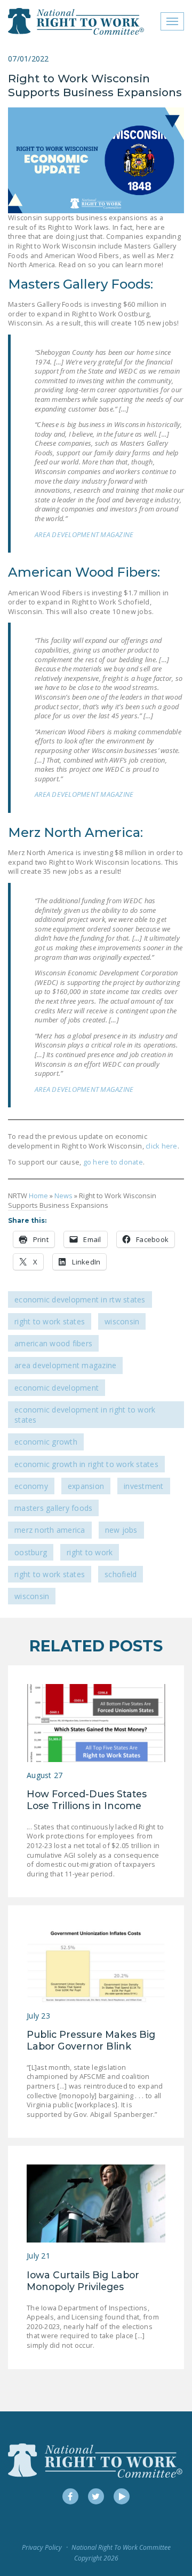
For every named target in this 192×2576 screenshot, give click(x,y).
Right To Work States (50, 1321)
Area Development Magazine (65, 1365)
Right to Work (90, 1552)
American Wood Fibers (53, 1343)
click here (162, 1146)
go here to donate (112, 1162)
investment (144, 1486)
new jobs (121, 1530)
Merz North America (50, 1530)
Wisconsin (122, 1321)
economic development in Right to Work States (85, 1415)
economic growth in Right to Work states (86, 1464)
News (63, 1196)
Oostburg (31, 1552)
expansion (86, 1486)
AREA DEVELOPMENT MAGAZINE (84, 534)
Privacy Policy (42, 2547)
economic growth (46, 1442)
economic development (57, 1388)
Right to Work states (50, 1574)
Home (38, 1196)
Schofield (121, 1574)
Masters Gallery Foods (53, 1508)
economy (31, 1486)
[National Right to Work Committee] (77, 21)
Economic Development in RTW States (80, 1299)
